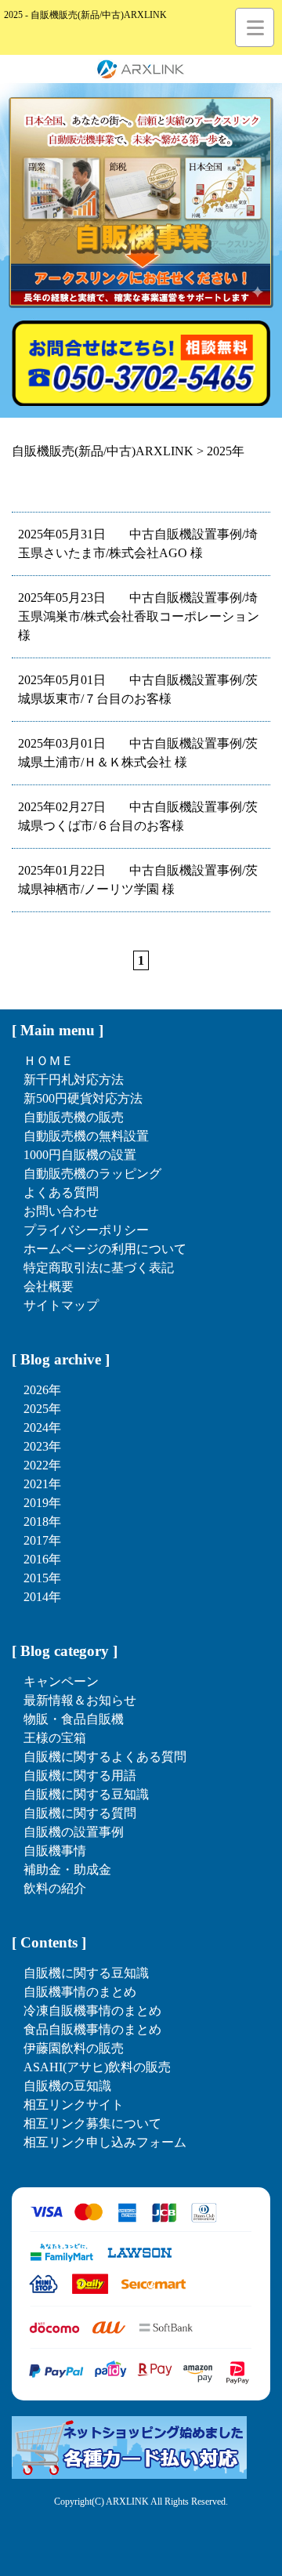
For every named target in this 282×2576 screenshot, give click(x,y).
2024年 (42, 1427)
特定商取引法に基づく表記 (99, 1268)
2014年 (42, 1597)
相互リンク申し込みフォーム (105, 2142)
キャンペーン (61, 1681)
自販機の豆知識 (67, 2086)
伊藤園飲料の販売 (74, 2048)
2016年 (42, 1559)
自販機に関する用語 (80, 1775)
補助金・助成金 (67, 1870)
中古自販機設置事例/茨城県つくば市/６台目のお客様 (138, 816)
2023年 (42, 1446)
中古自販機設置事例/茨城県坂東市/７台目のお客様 (138, 689)
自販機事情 (55, 1851)
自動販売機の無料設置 (86, 1136)
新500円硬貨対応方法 (83, 1098)
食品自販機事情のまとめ (92, 2029)
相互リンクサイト (74, 2105)
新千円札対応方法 (74, 1080)
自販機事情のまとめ (80, 1992)
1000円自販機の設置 (80, 1155)
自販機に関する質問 (80, 1813)
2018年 (42, 1522)
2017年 (42, 1540)
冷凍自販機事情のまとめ (92, 2011)
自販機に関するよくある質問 (105, 1757)
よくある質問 (61, 1192)
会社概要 (49, 1286)
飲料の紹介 (55, 1888)
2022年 (42, 1465)
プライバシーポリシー (86, 1230)
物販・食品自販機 (74, 1719)
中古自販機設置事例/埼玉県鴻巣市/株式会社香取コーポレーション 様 (139, 616)
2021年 (42, 1484)
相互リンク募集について (92, 2123)
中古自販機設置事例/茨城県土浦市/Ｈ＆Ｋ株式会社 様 (138, 753)
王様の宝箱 (55, 1738)
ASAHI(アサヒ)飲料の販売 (97, 2067)
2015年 (42, 1578)
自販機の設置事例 (74, 1832)
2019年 (42, 1503)
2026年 (42, 1390)
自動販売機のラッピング (92, 1174)
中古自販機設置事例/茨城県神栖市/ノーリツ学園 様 (138, 880)
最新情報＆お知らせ (80, 1700)
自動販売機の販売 (74, 1117)
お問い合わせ (61, 1211)
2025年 (42, 1409)
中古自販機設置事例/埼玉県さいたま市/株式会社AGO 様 (138, 543)
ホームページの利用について (105, 1249)
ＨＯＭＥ (49, 1061)
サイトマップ (61, 1305)
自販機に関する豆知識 (86, 1794)
